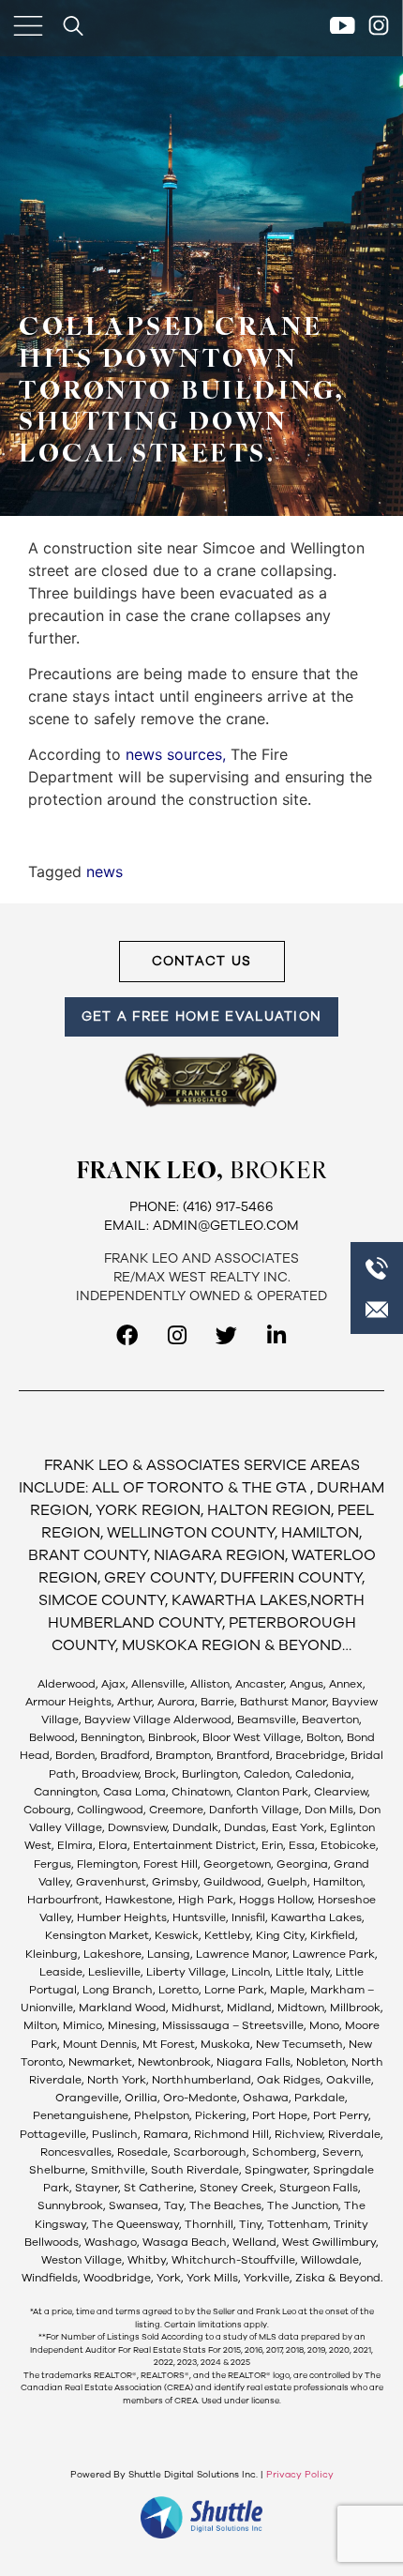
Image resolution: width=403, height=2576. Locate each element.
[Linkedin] (276, 1335)
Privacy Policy (300, 2475)
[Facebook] (127, 1335)
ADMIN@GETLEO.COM (226, 1226)
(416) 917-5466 (228, 1207)
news (104, 871)
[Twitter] (226, 1335)
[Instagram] (177, 1335)
